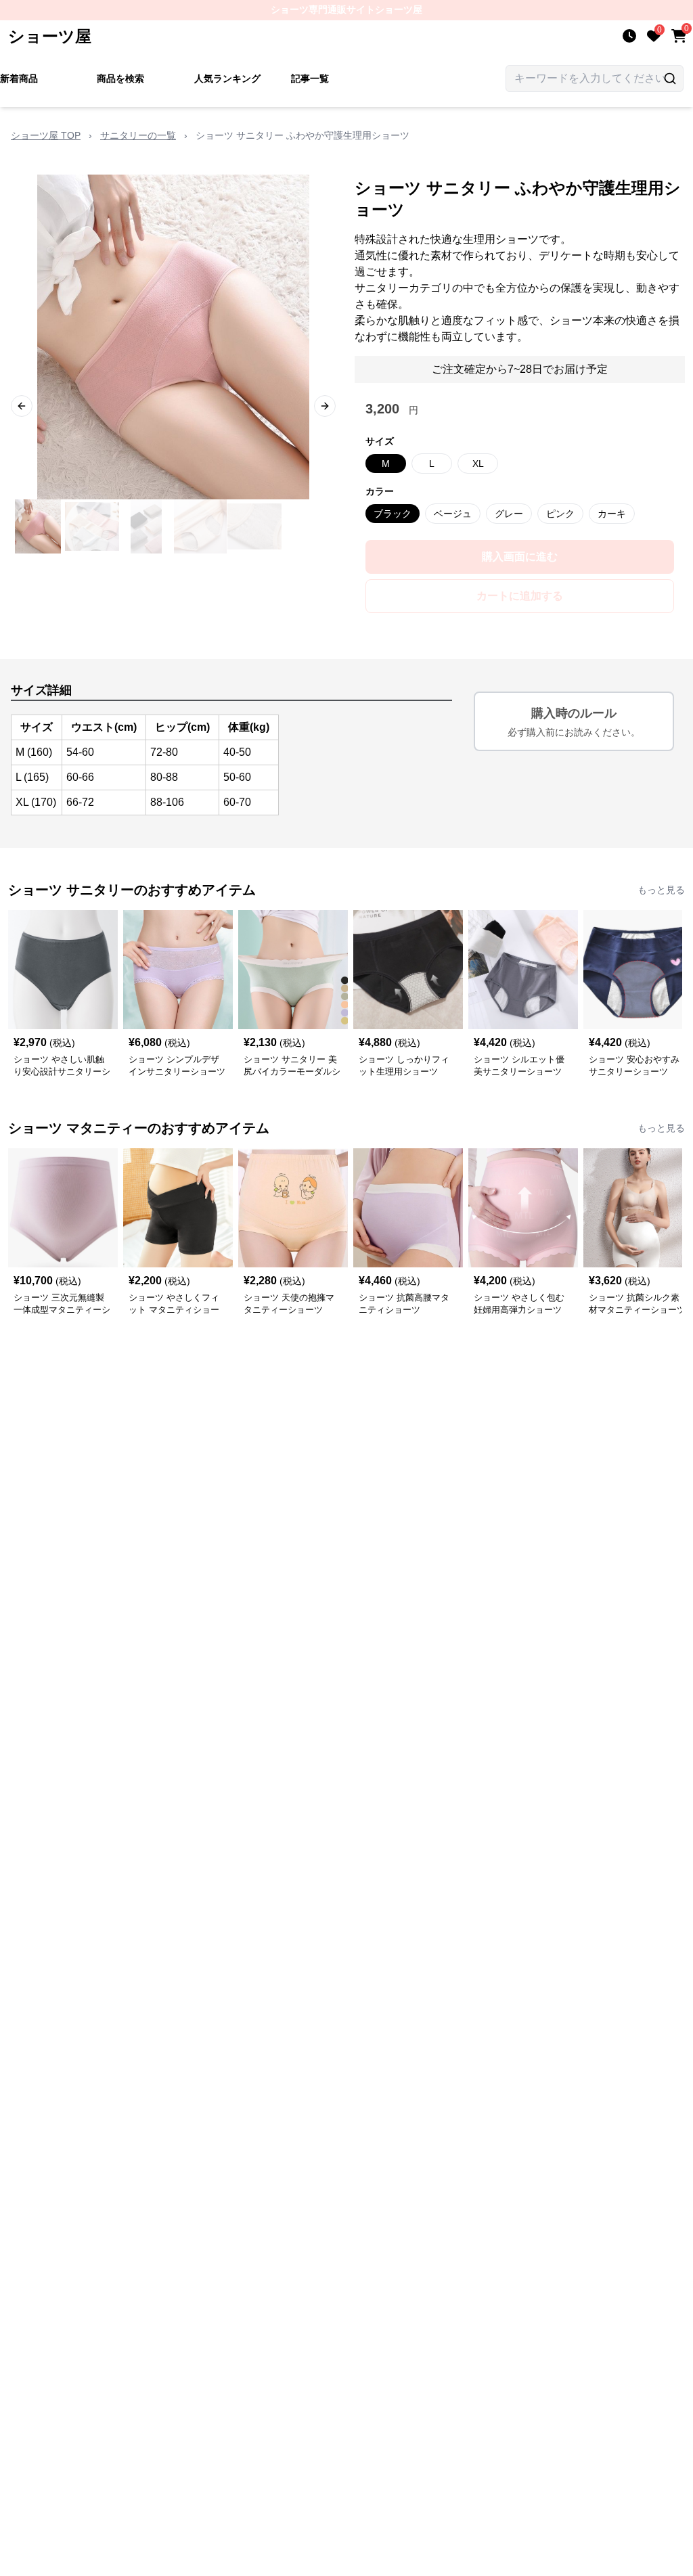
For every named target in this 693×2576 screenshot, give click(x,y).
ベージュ (453, 514)
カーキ (612, 514)
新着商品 (19, 78)
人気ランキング (227, 78)
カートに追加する (520, 596)
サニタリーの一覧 (138, 135)
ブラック (393, 514)
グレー (509, 514)
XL (478, 464)
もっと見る (661, 890)
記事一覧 (310, 78)
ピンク (560, 514)
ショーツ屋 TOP (46, 135)
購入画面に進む (520, 557)
